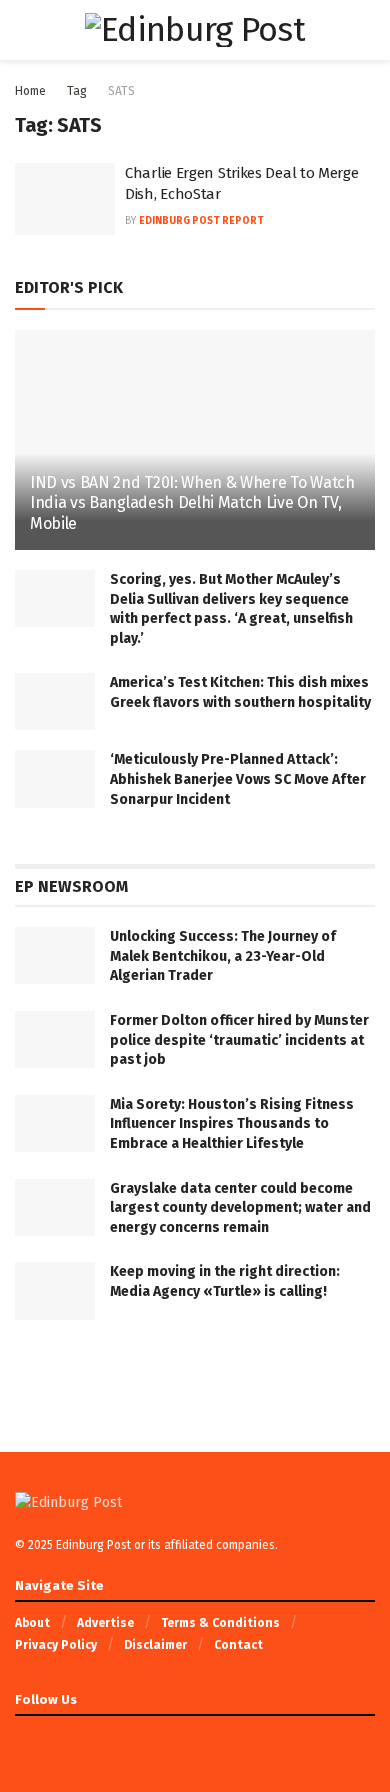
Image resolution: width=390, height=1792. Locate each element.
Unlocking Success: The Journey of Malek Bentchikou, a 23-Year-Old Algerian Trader (223, 956)
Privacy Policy (56, 1645)
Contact (238, 1645)
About (32, 1623)
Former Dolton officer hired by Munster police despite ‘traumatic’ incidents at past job (239, 1040)
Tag (77, 91)
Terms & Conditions (220, 1623)
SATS (121, 91)
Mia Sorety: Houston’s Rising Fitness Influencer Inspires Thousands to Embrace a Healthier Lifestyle (232, 1124)
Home (30, 91)
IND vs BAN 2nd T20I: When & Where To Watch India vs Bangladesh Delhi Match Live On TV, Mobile (192, 503)
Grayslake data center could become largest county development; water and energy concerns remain (240, 1208)
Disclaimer (155, 1645)
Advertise (105, 1623)
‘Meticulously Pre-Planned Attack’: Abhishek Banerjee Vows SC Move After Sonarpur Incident (238, 779)
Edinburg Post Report (201, 221)
